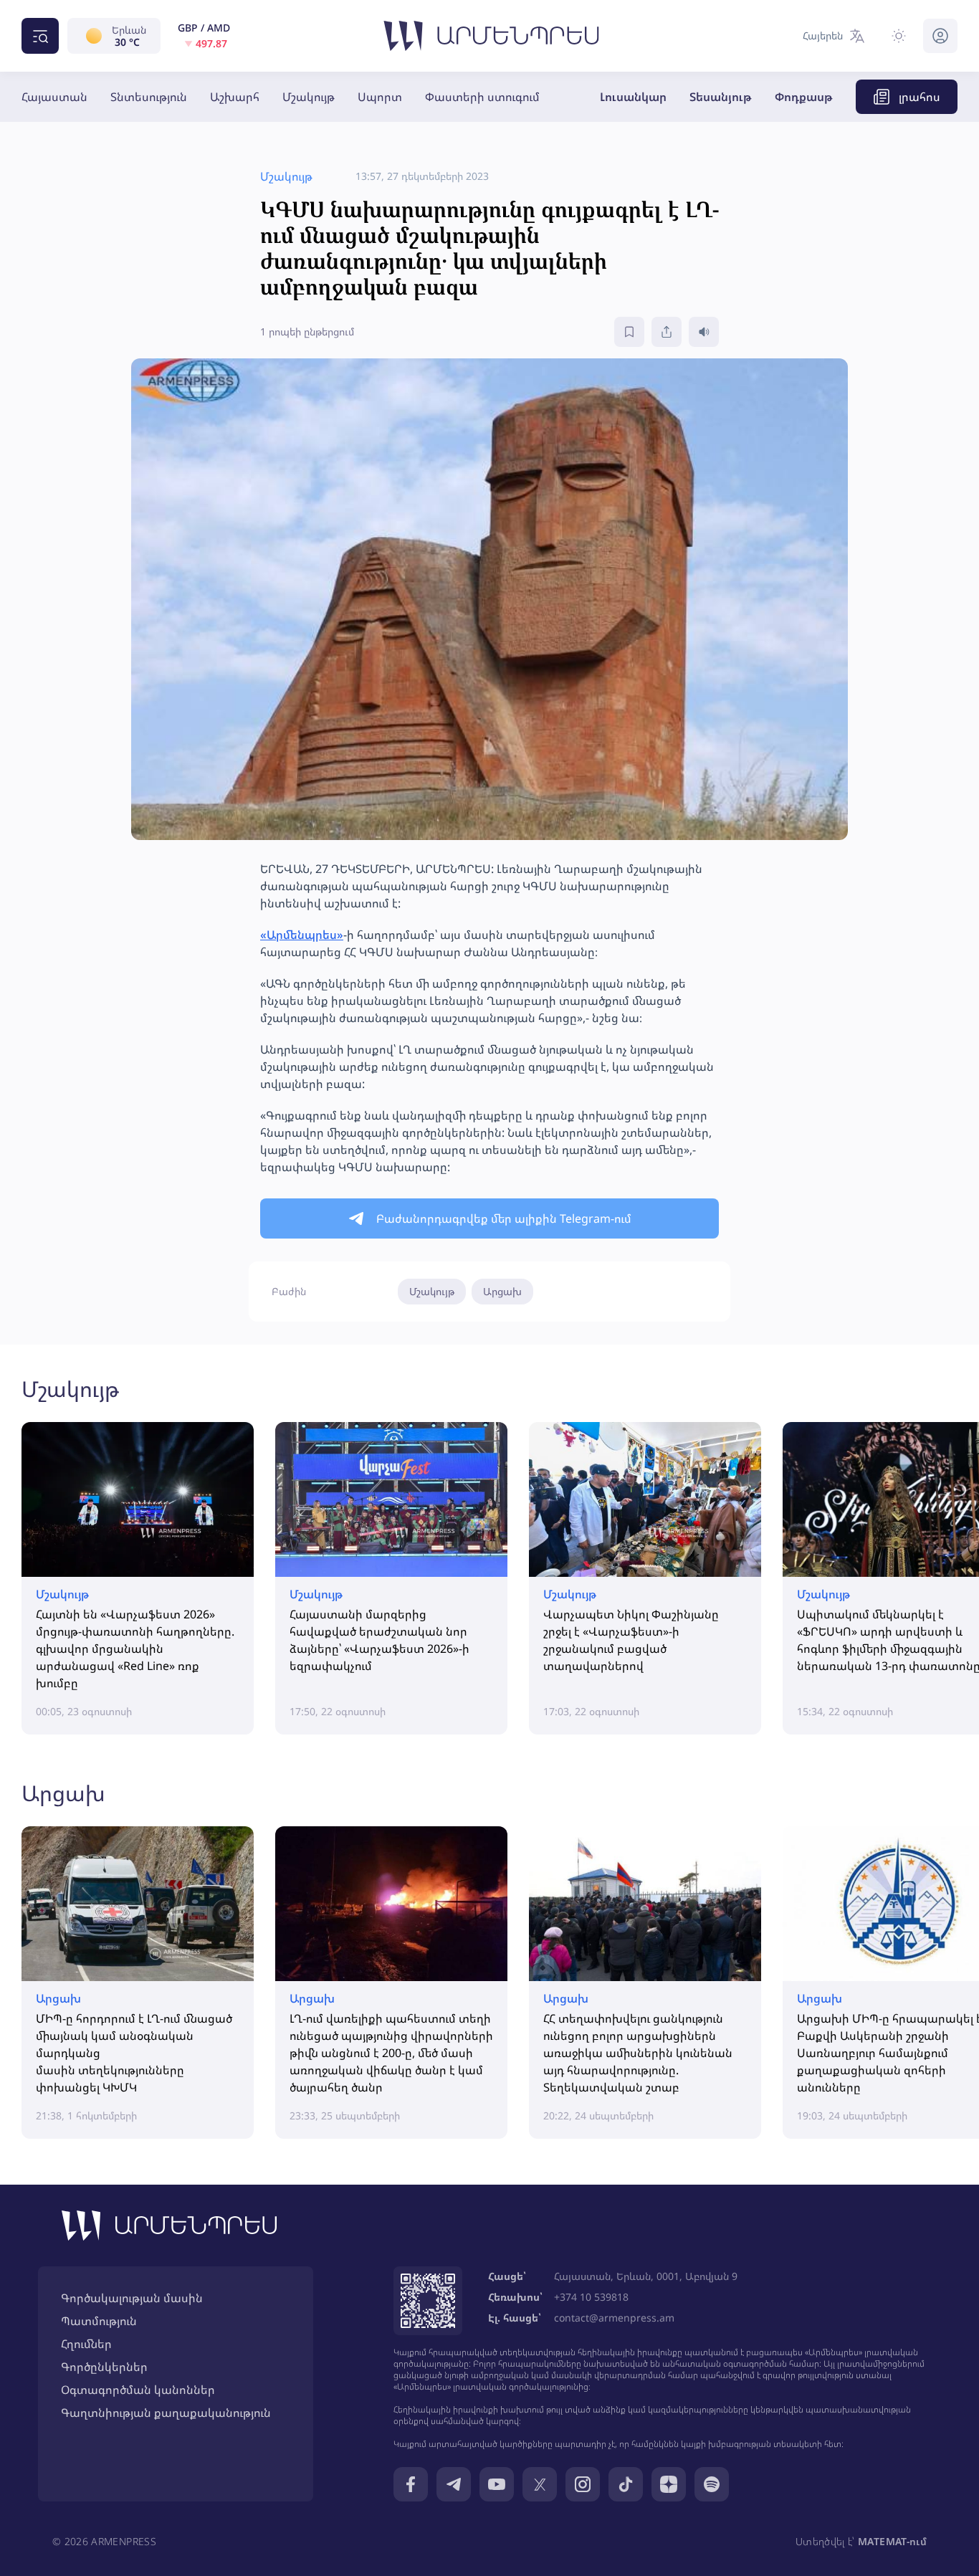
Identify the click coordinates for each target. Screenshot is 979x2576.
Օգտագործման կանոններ (138, 2390)
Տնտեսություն (149, 97)
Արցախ (502, 1291)
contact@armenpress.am (614, 2318)
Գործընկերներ (104, 2367)
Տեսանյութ (721, 97)
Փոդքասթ (804, 97)
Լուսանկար (633, 97)
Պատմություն (99, 2321)
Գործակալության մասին (132, 2298)
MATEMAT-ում (892, 2541)
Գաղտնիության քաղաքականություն (166, 2413)
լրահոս (920, 97)
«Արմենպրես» (302, 935)
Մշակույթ (309, 97)
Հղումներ (86, 2344)
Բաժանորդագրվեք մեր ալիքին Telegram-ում (504, 1218)
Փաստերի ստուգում (482, 97)
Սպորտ (380, 97)
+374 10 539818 (591, 2297)
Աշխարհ (235, 97)
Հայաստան (54, 97)
